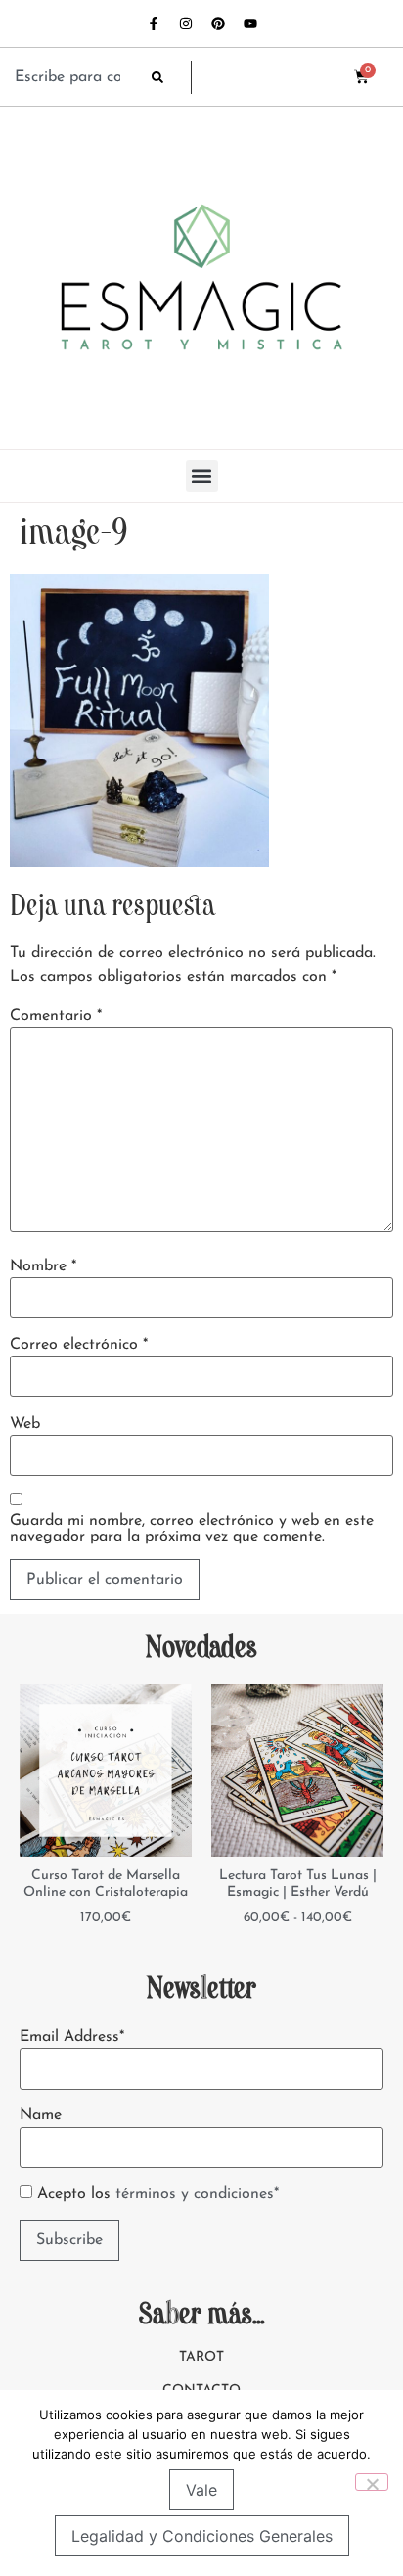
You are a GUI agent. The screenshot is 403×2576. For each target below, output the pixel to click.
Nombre (43, 1266)
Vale (201, 2490)
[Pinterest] (218, 23)
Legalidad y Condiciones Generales (202, 2536)
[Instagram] (186, 23)
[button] (202, 476)
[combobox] (73, 77)
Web (25, 1424)
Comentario (56, 1016)
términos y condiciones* (197, 2194)
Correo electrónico (79, 1345)
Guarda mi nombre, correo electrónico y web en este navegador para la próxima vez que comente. (192, 1529)
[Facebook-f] (154, 23)
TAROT (201, 2357)
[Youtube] (250, 23)
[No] (372, 2482)
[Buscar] (171, 77)
